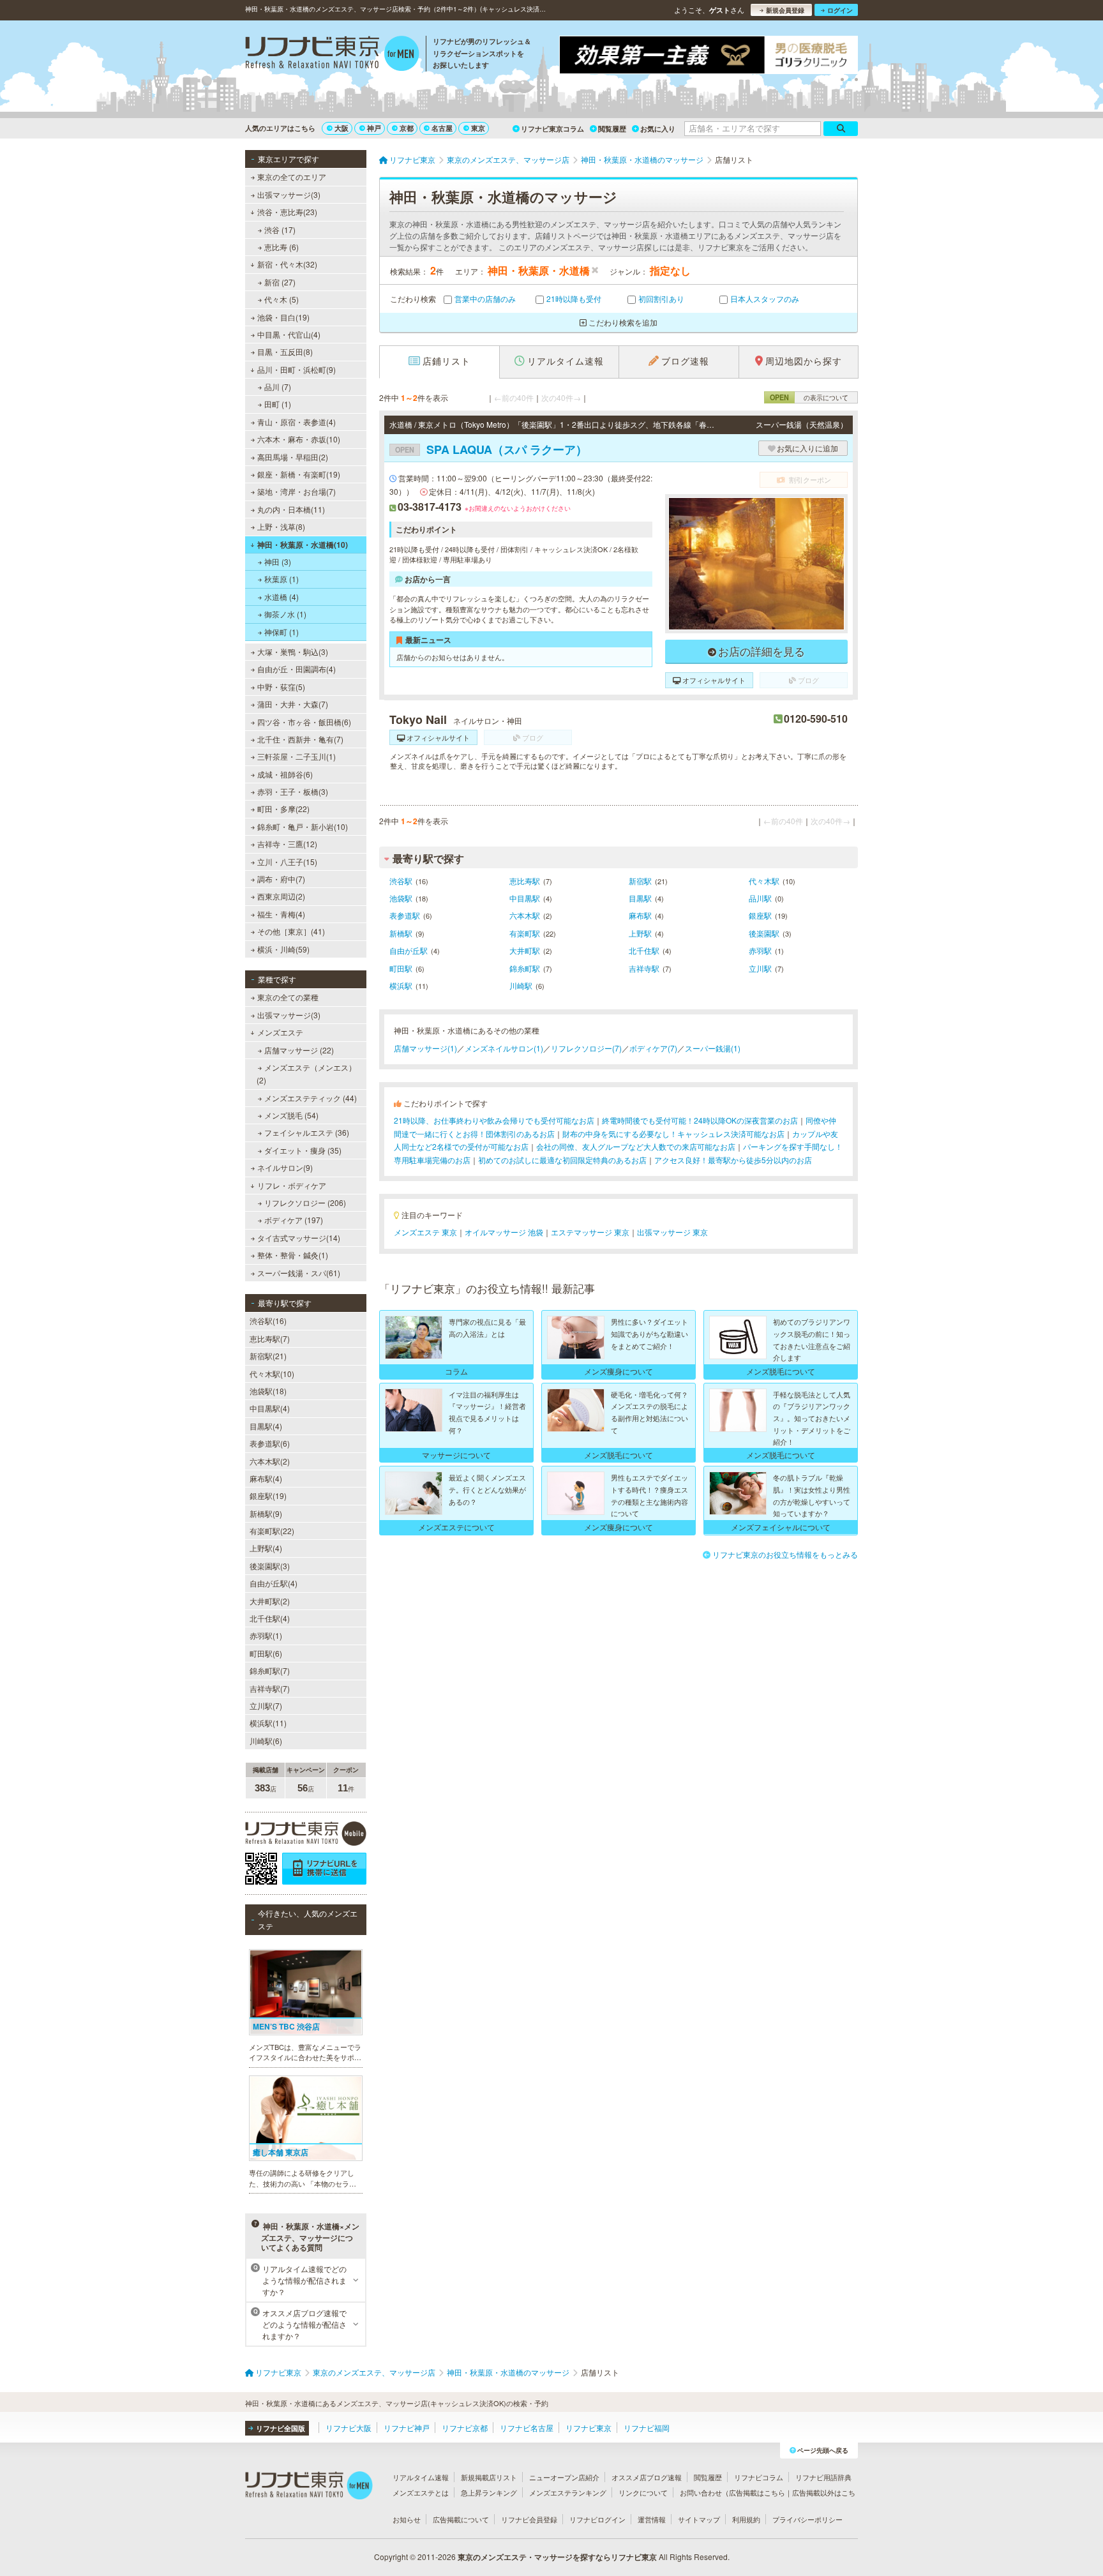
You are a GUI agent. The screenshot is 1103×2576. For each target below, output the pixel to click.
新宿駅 (640, 881)
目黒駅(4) (266, 1426)
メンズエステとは (421, 2492)
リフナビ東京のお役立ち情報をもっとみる (785, 1554)
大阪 (341, 128)
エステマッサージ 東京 (590, 1232)
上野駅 (640, 933)
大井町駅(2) (270, 1601)
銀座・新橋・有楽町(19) (299, 474)
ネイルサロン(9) (285, 1167)
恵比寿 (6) (281, 247)
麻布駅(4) (266, 1478)
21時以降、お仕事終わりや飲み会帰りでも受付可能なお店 (494, 1120)
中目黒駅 (525, 898)
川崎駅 (521, 985)
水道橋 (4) (281, 597)
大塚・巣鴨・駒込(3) (293, 652)
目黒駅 (640, 898)
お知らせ (407, 2519)
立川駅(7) (266, 1706)
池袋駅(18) (268, 1391)
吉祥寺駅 (644, 968)
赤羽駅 (760, 950)
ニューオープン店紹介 (564, 2477)
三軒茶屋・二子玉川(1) (296, 756)
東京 (478, 128)
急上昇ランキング (489, 2492)
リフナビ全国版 (281, 2428)
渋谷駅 (401, 881)
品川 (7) (278, 387)
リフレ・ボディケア (292, 1185)
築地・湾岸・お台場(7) (296, 491)
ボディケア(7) (653, 1048)
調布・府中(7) (281, 879)
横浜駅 (401, 985)
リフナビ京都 (465, 2428)
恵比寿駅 (525, 881)
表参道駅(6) (270, 1443)
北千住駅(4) (270, 1618)
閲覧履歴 (612, 129)
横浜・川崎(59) (283, 949)
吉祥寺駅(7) (270, 1688)
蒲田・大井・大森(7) (293, 704)
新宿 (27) (280, 282)
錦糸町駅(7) (270, 1670)
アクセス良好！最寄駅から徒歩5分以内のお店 (733, 1160)
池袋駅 (401, 898)
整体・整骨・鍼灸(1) (293, 1255)
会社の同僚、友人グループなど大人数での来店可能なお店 (636, 1146)
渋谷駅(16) (268, 1321)
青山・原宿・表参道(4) (296, 422)
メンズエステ (280, 1032)
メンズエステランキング (568, 2492)
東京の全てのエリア (292, 177)
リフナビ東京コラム (552, 129)
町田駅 (401, 968)
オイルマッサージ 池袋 (504, 1232)
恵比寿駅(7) (270, 1338)
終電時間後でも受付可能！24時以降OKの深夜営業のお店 (700, 1120)
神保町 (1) (281, 632)
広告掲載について (461, 2519)
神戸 (374, 128)
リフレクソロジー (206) (305, 1202)
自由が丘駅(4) (274, 1583)
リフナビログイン (597, 2519)
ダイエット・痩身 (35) (303, 1150)
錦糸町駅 (525, 968)
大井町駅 (525, 950)
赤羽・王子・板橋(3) (293, 791)
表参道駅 (405, 915)
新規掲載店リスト (489, 2477)
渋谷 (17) (280, 230)
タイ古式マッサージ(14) (299, 1238)
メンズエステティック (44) (311, 1098)
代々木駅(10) (272, 1374)
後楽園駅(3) (270, 1566)
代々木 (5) (281, 299)
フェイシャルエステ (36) (307, 1132)
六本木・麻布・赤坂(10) (299, 439)
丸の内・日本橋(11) (291, 509)
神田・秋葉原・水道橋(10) (303, 545)
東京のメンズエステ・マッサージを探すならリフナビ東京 (557, 2557)
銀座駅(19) (268, 1495)
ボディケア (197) (294, 1220)
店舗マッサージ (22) (299, 1050)
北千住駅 (644, 950)
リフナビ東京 (589, 2428)
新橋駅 (401, 933)
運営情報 (652, 2519)
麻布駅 (640, 915)
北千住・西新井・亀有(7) (300, 739)
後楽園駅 (764, 933)
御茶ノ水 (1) (285, 614)
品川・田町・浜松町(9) (296, 369)
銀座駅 (760, 915)
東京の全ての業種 (288, 997)
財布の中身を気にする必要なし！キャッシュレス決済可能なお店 (673, 1134)
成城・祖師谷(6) (285, 774)
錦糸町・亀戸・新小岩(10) (303, 826)
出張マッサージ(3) (289, 194)
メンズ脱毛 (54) (291, 1115)
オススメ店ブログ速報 (647, 2477)
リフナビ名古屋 (527, 2428)
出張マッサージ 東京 (672, 1232)
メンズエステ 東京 (425, 1232)
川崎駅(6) (266, 1741)
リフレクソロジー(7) (586, 1048)
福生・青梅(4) (281, 914)
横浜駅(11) (268, 1723)
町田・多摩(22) (283, 809)
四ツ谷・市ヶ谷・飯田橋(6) (304, 722)
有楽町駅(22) (272, 1531)
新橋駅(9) (266, 1513)
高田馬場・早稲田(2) (293, 457)
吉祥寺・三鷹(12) (287, 844)
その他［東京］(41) (291, 931)
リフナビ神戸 (407, 2428)
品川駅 (760, 898)
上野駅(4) (266, 1548)
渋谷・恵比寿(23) (287, 212)
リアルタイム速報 (421, 2477)
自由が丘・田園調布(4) (296, 669)
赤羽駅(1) (266, 1635)
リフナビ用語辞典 (823, 2477)
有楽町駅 (525, 933)
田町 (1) (278, 404)
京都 (407, 128)
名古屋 (442, 128)
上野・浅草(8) (281, 526)
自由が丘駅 (409, 950)
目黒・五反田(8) (285, 351)
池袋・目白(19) (283, 317)
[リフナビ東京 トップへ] (332, 55)
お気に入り (658, 129)
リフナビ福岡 (647, 2428)
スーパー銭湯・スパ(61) (299, 1273)
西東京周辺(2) (281, 896)
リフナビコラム (759, 2477)
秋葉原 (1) (281, 579)
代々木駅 (764, 881)
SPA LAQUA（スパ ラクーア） (491, 449)
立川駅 (760, 968)
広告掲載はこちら (757, 2492)
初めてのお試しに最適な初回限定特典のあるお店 (562, 1160)
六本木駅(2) (270, 1461)
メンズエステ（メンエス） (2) (306, 1073)
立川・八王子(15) (287, 862)
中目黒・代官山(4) (289, 334)
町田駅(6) (266, 1653)
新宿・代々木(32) (287, 264)
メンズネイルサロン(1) (504, 1048)
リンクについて (643, 2492)
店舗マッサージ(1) (425, 1048)
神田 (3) (278, 561)
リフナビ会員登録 (529, 2519)
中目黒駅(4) (270, 1408)
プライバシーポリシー (807, 2519)
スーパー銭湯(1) (713, 1048)
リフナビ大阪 (349, 2428)
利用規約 (746, 2519)
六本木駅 (525, 915)
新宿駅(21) (268, 1356)
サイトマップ (699, 2519)
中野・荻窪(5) (281, 687)
